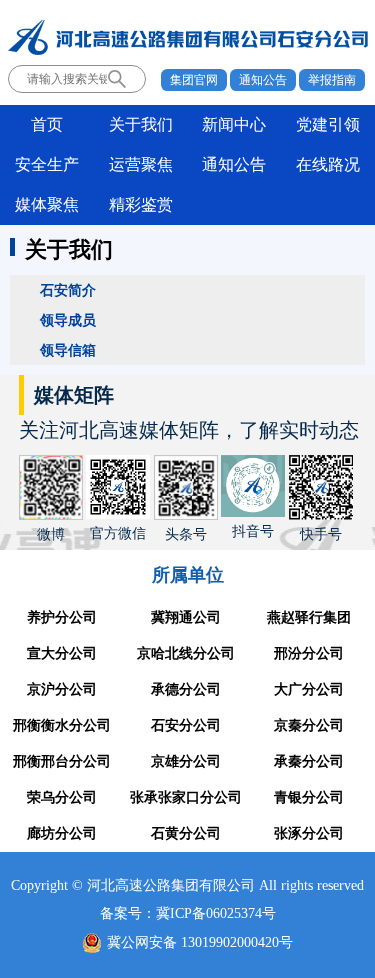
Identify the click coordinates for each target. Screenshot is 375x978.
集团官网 (194, 80)
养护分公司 (62, 617)
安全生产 (47, 164)
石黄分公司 (186, 833)
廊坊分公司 (62, 833)
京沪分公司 (62, 689)
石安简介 (68, 290)
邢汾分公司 (309, 653)
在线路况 (328, 164)
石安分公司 (186, 725)
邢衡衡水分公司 (62, 725)
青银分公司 (309, 797)
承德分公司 (186, 689)
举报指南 (332, 80)
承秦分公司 (309, 761)
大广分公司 (309, 689)
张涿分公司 (309, 833)
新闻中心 (234, 124)
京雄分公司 (186, 761)
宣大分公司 (62, 653)
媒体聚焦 (47, 204)
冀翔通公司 (186, 617)
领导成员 (68, 320)
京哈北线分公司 (186, 653)
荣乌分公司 (62, 797)
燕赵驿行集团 (309, 617)
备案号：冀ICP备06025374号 (188, 913)
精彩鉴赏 (141, 204)
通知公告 (263, 80)
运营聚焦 (141, 164)
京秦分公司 (309, 725)
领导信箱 (68, 350)
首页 (47, 124)
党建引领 (328, 124)
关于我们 (141, 124)
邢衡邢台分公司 (62, 761)
